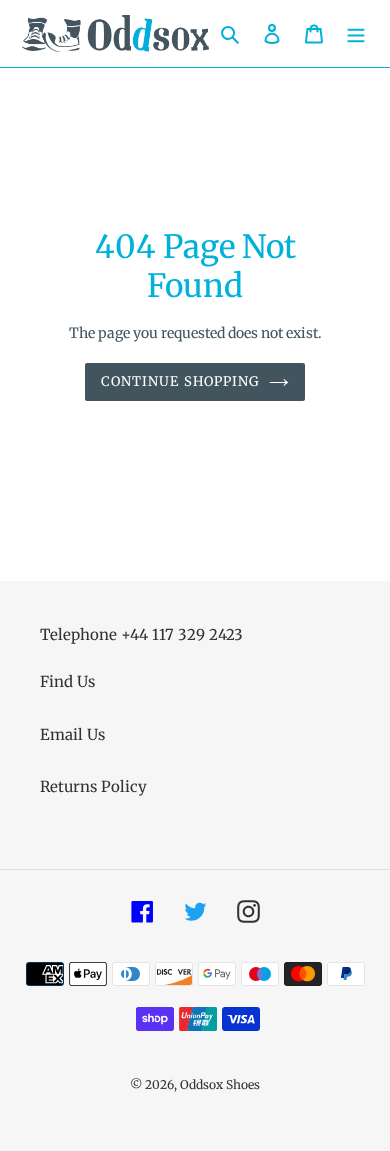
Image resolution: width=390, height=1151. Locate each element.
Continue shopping (180, 381)
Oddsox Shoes (220, 1084)
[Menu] (356, 33)
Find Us (67, 681)
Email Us (72, 734)
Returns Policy (93, 786)
